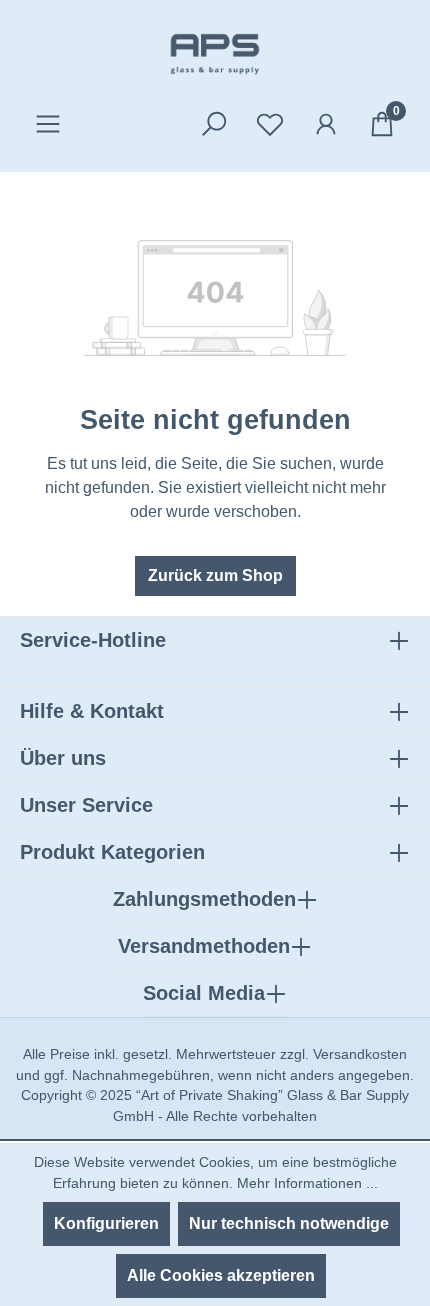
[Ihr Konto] (326, 124)
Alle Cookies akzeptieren (221, 1275)
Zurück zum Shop (215, 575)
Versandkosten (360, 1054)
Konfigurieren (106, 1223)
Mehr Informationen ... (307, 1183)
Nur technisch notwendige (289, 1223)
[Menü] (48, 124)
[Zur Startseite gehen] (215, 54)
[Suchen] (214, 124)
